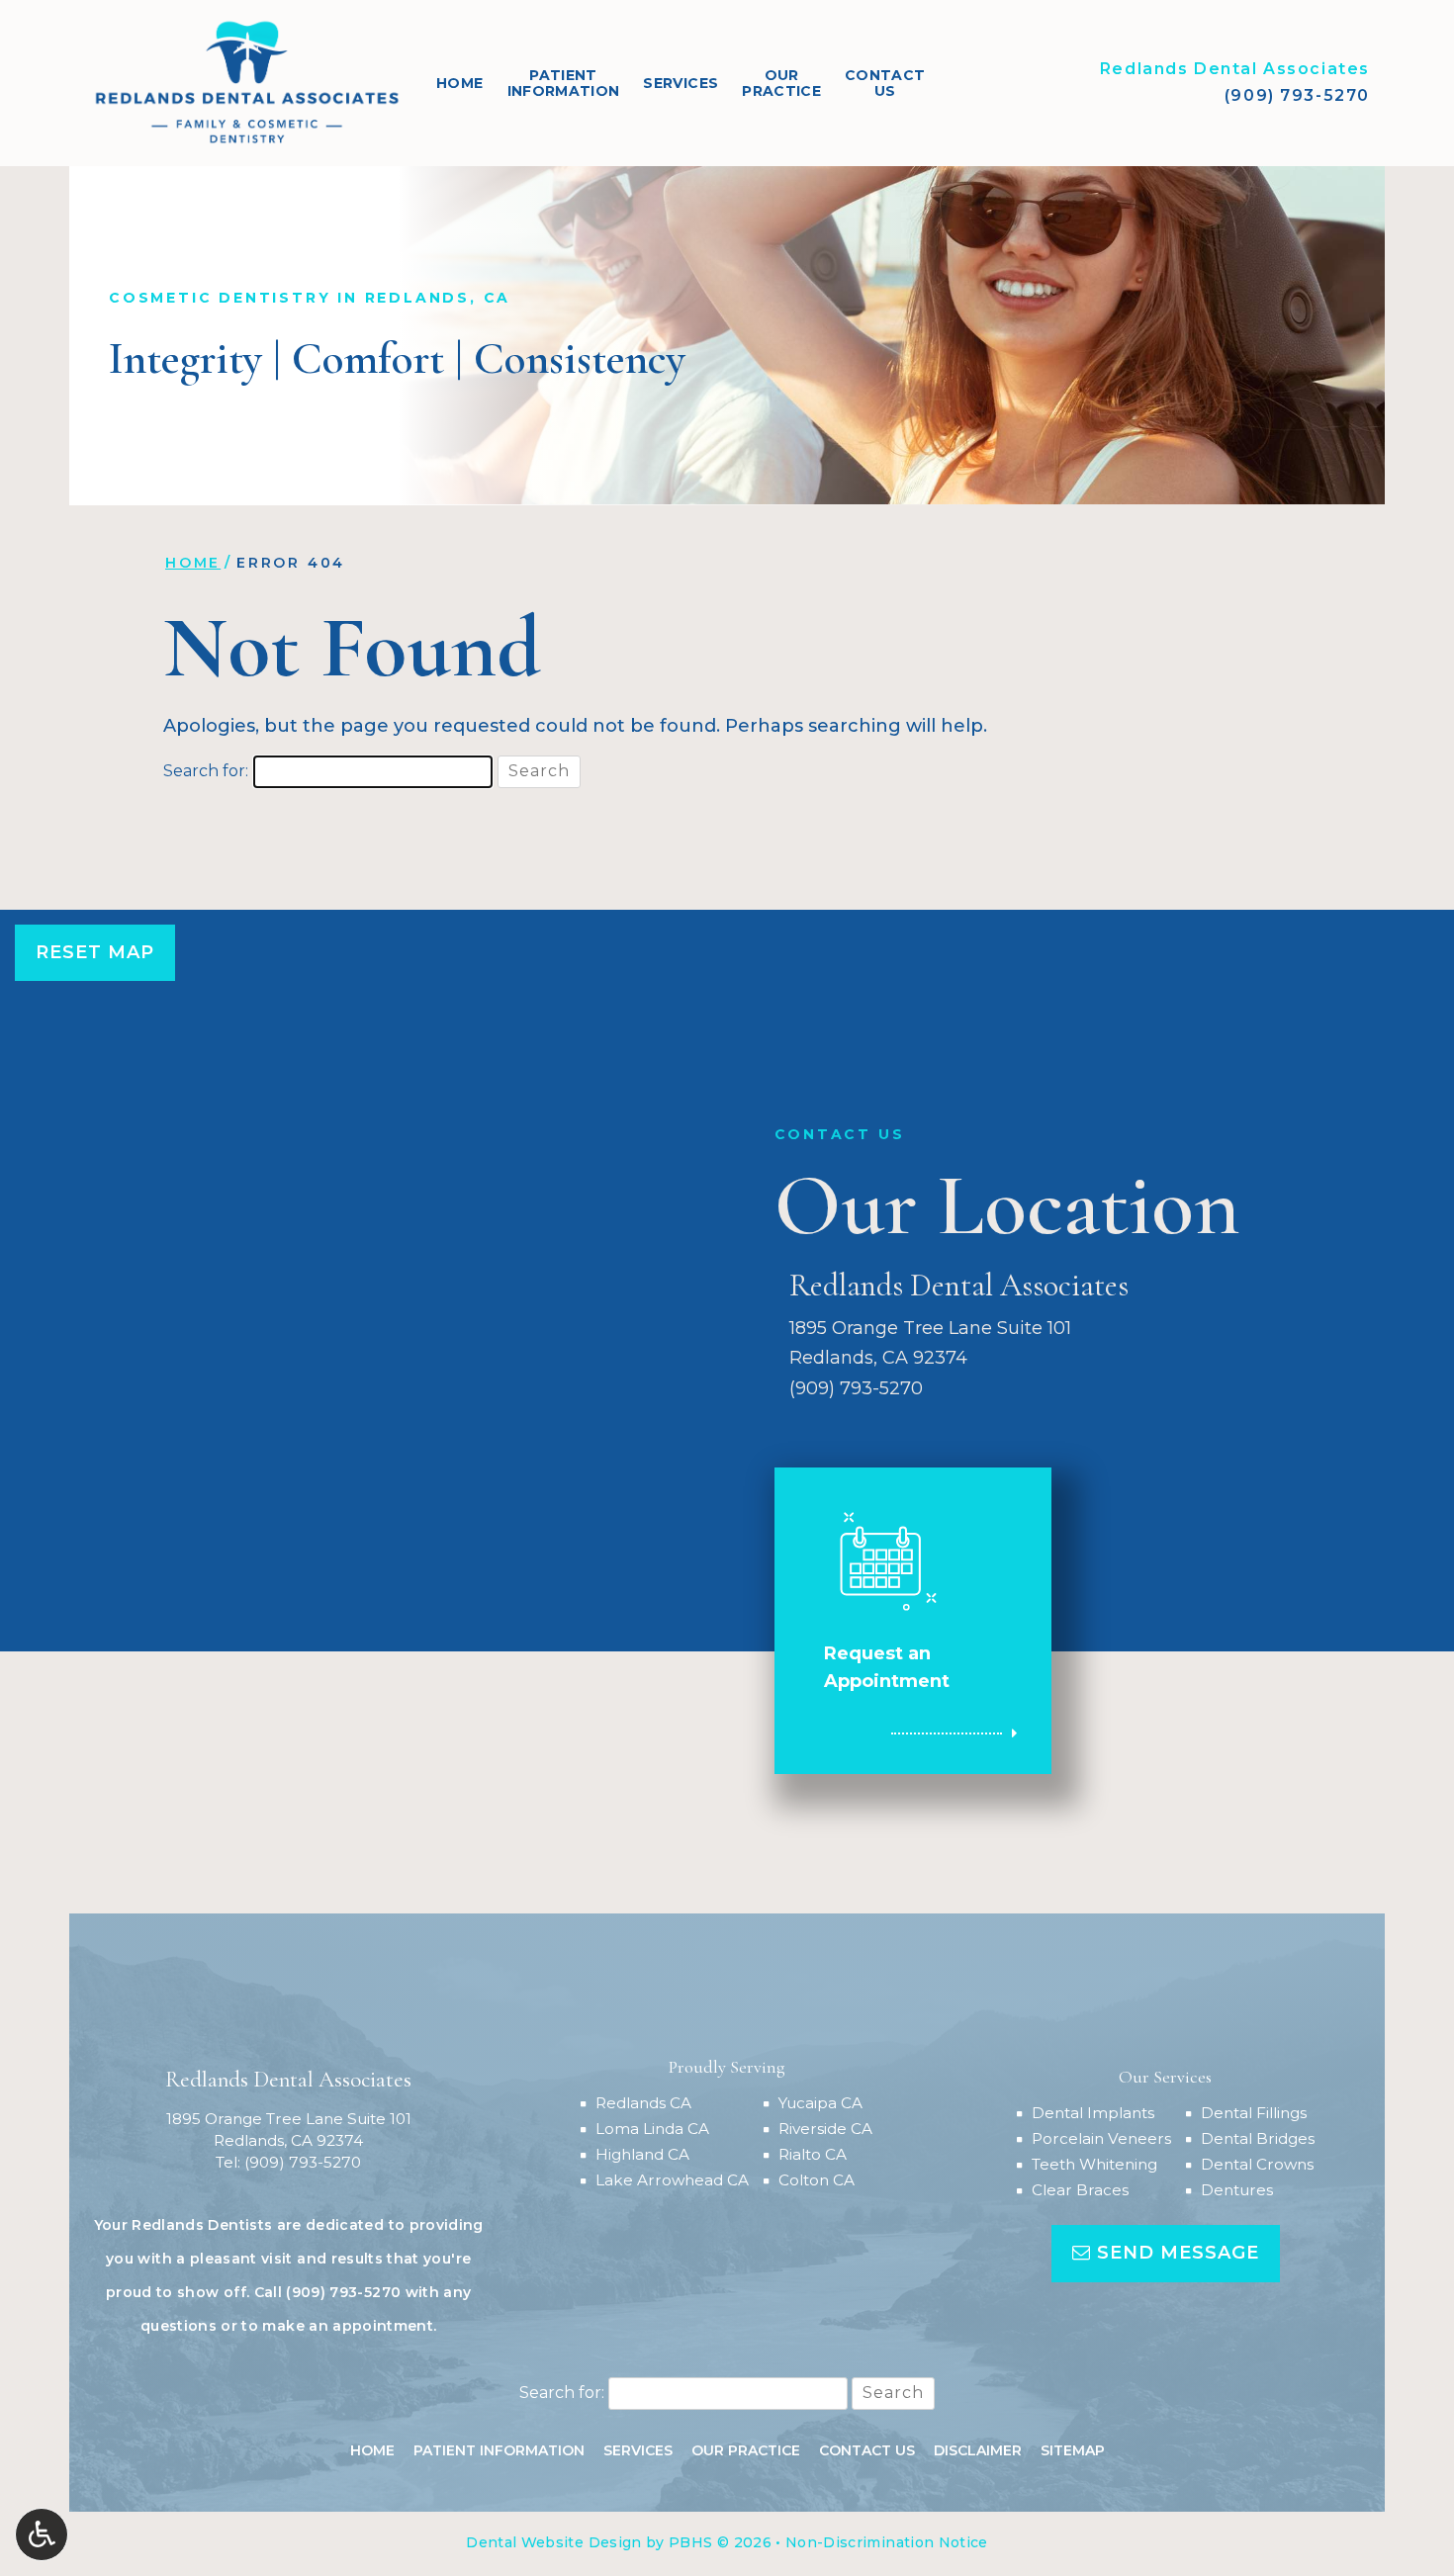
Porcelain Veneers (1101, 2138)
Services (681, 83)
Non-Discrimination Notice (887, 2542)
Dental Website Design (553, 2542)
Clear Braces (1080, 2190)
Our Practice (746, 2450)
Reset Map (95, 952)
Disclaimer (978, 2450)
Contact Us (867, 2450)
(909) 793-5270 (1297, 95)
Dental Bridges (1258, 2138)
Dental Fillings (1254, 2113)
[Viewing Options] (42, 2534)
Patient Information (499, 2450)
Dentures (1237, 2190)
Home (459, 83)
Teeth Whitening (1094, 2164)
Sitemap (1073, 2450)
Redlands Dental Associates (1235, 69)
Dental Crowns (1257, 2164)
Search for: (206, 771)
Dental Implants (1093, 2113)
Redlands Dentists (202, 2225)
